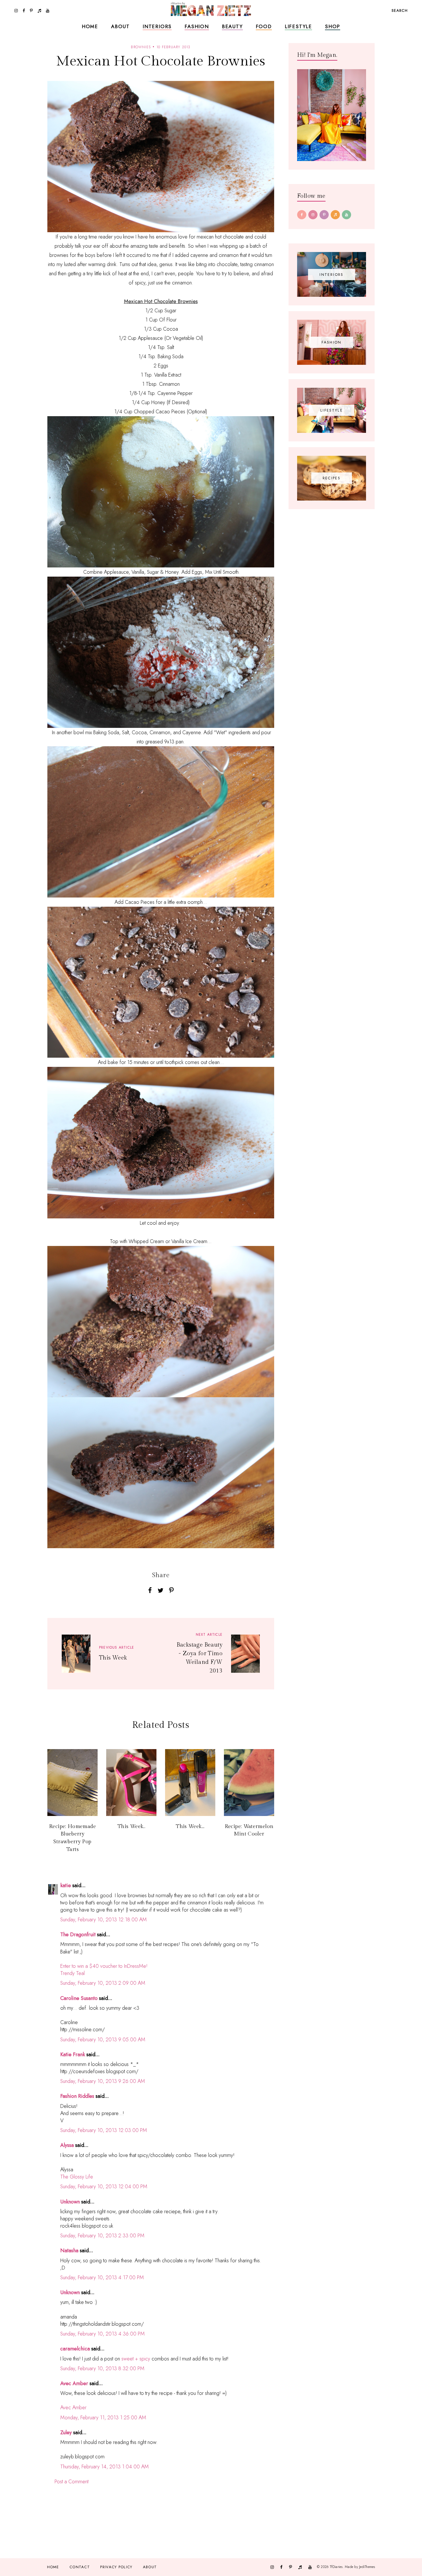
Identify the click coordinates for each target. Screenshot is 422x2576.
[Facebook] (302, 215)
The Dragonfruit (78, 1935)
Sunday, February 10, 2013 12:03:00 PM (104, 2130)
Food (264, 26)
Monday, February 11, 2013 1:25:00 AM (103, 2418)
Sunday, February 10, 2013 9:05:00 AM (103, 2040)
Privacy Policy (116, 2567)
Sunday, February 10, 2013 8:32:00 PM (102, 2368)
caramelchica (75, 2349)
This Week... (190, 1826)
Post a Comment (71, 2482)
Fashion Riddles (77, 2096)
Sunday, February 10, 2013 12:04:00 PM (104, 2187)
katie (66, 1885)
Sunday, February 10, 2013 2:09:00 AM (103, 1983)
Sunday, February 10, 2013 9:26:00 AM (103, 2081)
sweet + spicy (136, 2359)
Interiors (157, 26)
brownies (141, 47)
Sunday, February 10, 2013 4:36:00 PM (102, 2334)
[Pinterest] (324, 215)
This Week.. (131, 1826)
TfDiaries (336, 2567)
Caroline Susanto (79, 1998)
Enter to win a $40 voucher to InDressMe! (104, 1966)
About (120, 26)
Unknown (70, 2202)
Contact (80, 2567)
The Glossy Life (77, 2177)
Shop (333, 26)
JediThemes (367, 2567)
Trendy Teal (72, 1973)
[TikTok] (335, 215)
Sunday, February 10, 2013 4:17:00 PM (102, 2277)
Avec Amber (74, 2383)
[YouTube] (346, 215)
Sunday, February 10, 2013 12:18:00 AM (103, 1920)
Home (90, 26)
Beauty (232, 26)
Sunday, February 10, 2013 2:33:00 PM (102, 2236)
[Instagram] (313, 215)
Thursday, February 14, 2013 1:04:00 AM (104, 2467)
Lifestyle (298, 26)
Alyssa (67, 2145)
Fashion (197, 26)
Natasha (69, 2251)
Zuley (66, 2432)
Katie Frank (73, 2054)
